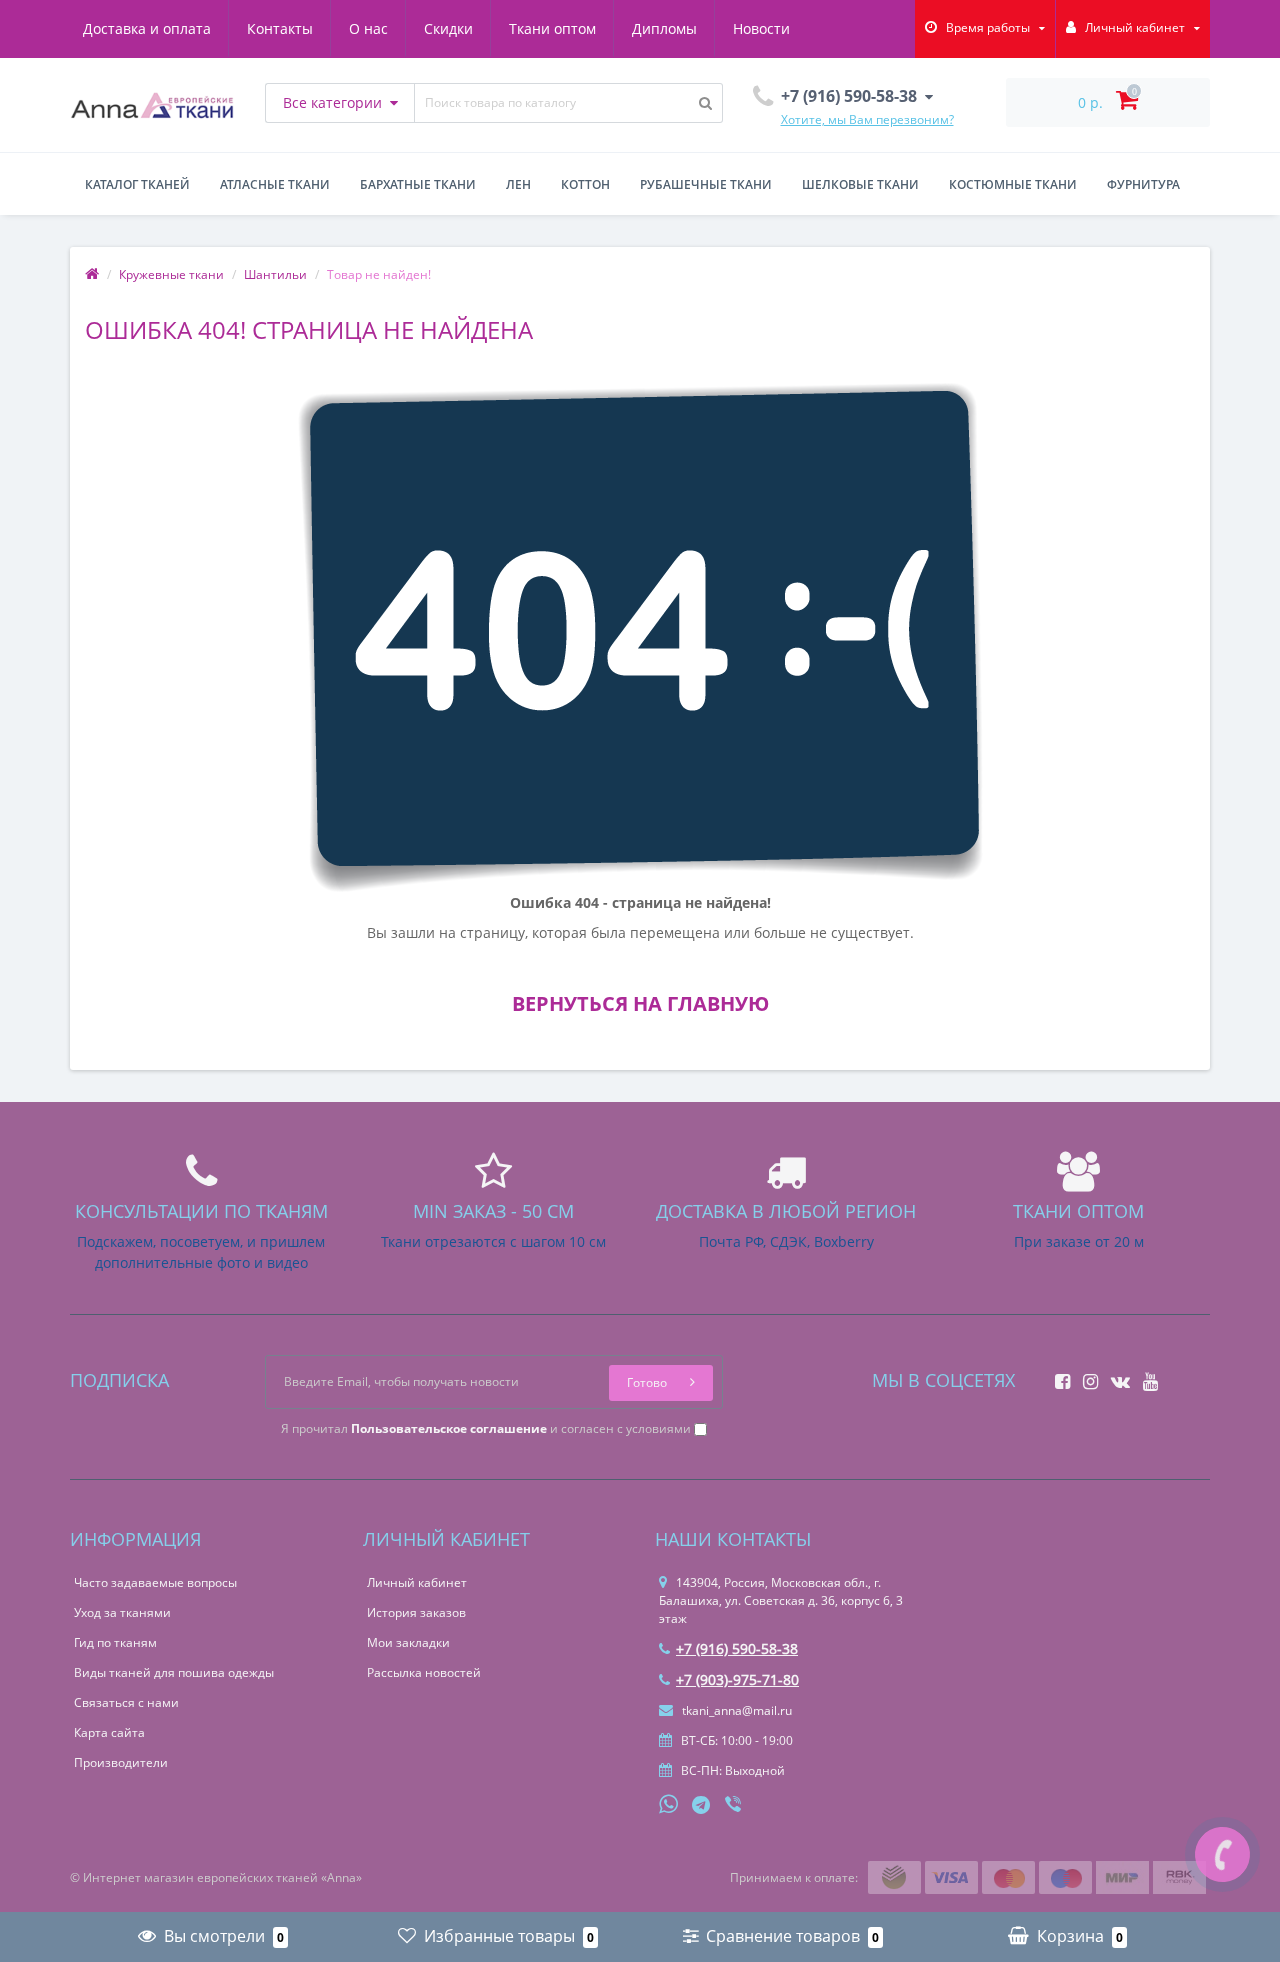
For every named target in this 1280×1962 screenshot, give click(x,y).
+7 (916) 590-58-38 (737, 1648)
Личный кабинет (417, 1582)
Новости (761, 28)
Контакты (280, 28)
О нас (368, 28)
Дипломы (664, 28)
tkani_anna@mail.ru (735, 1710)
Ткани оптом (552, 28)
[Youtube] (1145, 1375)
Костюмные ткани (1013, 184)
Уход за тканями (122, 1612)
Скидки (448, 28)
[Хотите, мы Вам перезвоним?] (1222, 1854)
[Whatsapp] (669, 1802)
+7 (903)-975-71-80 (737, 1679)
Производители (121, 1762)
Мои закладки (408, 1642)
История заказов (416, 1612)
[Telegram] (702, 1806)
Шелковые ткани (860, 184)
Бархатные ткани (418, 184)
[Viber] (735, 1806)
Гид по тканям (115, 1642)
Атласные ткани (275, 184)
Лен (518, 184)
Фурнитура (1143, 184)
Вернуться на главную (640, 1003)
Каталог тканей (137, 184)
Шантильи (275, 274)
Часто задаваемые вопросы (155, 1582)
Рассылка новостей (424, 1672)
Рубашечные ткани (706, 184)
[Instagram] (1085, 1375)
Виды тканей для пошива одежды (174, 1672)
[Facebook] (1057, 1375)
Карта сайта (109, 1732)
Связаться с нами (126, 1702)
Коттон (585, 184)
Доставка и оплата (147, 28)
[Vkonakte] (1115, 1375)
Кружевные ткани (171, 274)
